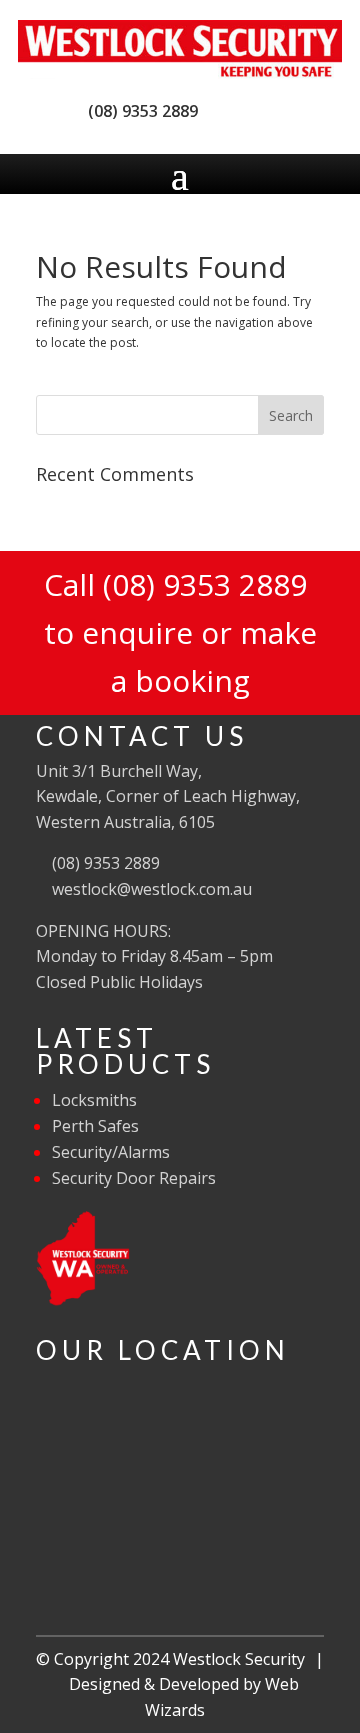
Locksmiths (94, 1100)
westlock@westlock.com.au (150, 889)
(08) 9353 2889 (139, 111)
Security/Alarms (111, 1152)
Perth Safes (95, 1126)
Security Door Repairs (134, 1178)
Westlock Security (239, 1659)
